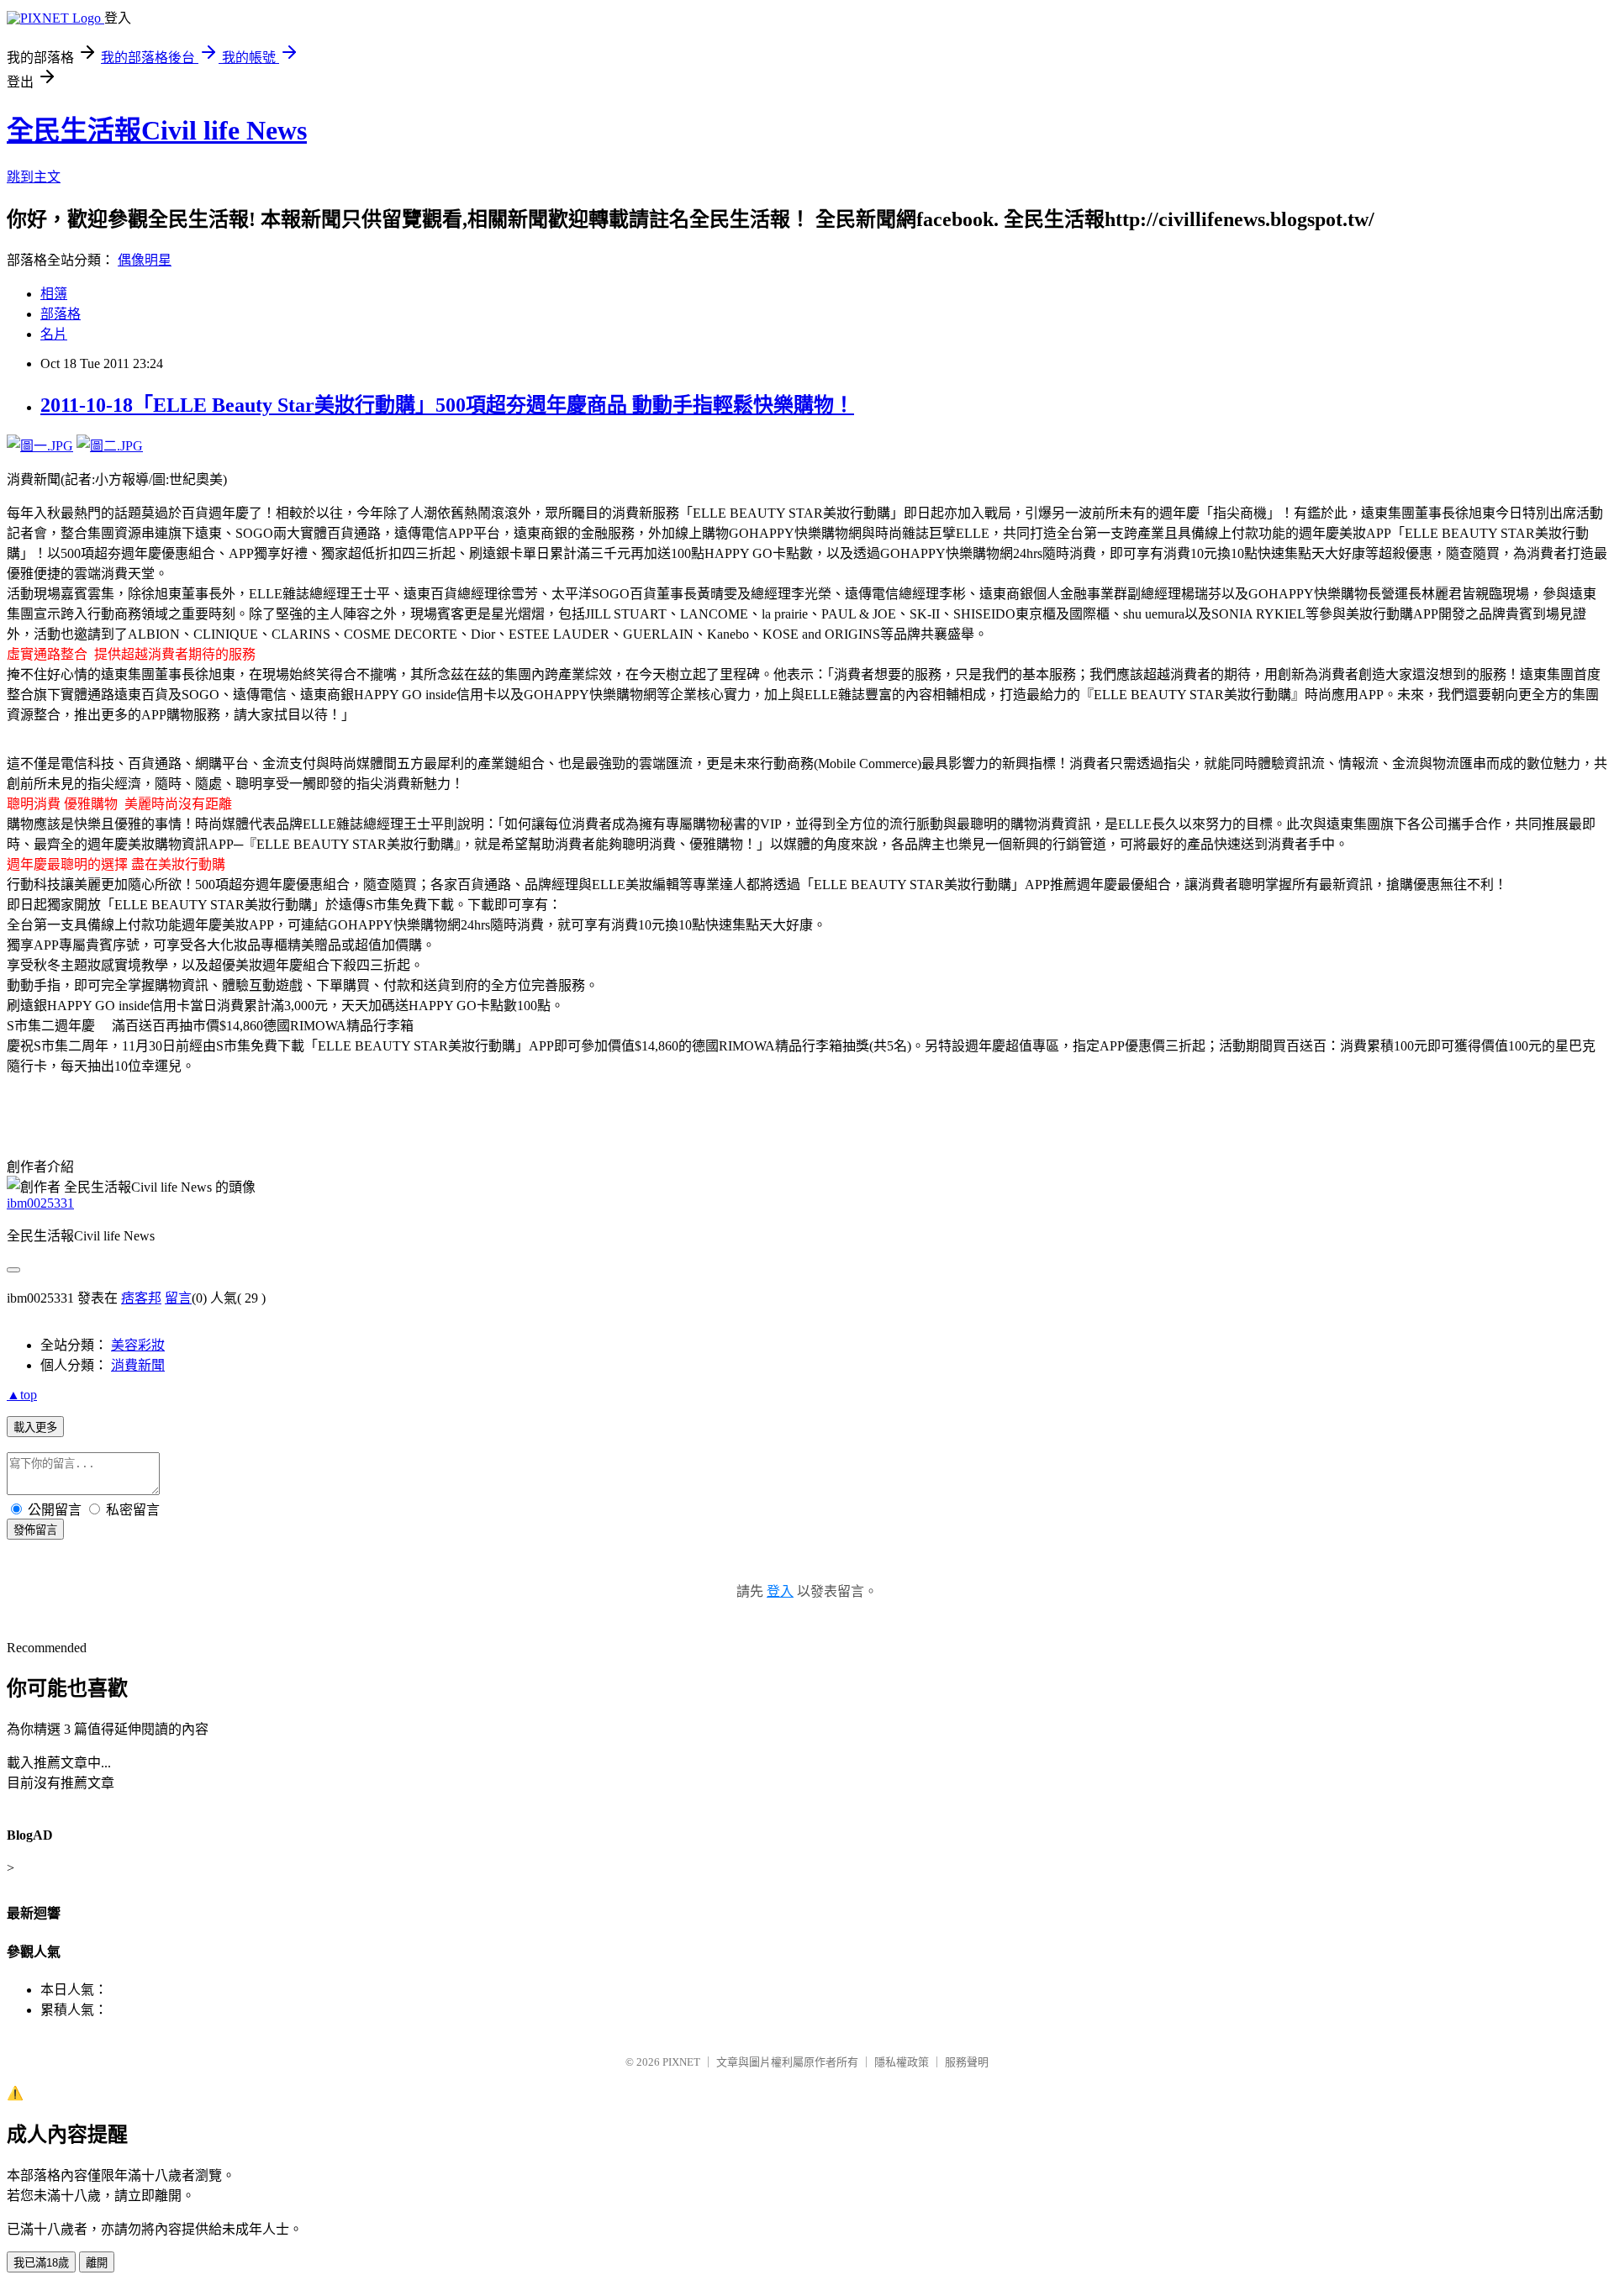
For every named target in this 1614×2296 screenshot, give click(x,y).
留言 (178, 1298)
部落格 (61, 314)
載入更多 (35, 1427)
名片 (54, 334)
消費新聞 (138, 1365)
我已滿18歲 (41, 2263)
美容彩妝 (138, 1345)
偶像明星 (145, 260)
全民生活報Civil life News (157, 130)
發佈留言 (35, 1530)
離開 (97, 2263)
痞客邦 (141, 1298)
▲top (22, 1395)
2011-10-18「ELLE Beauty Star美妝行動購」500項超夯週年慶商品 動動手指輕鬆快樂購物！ (447, 405)
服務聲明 (967, 2062)
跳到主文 (34, 177)
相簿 (54, 294)
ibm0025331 (40, 1203)
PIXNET (681, 2062)
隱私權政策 (902, 2062)
